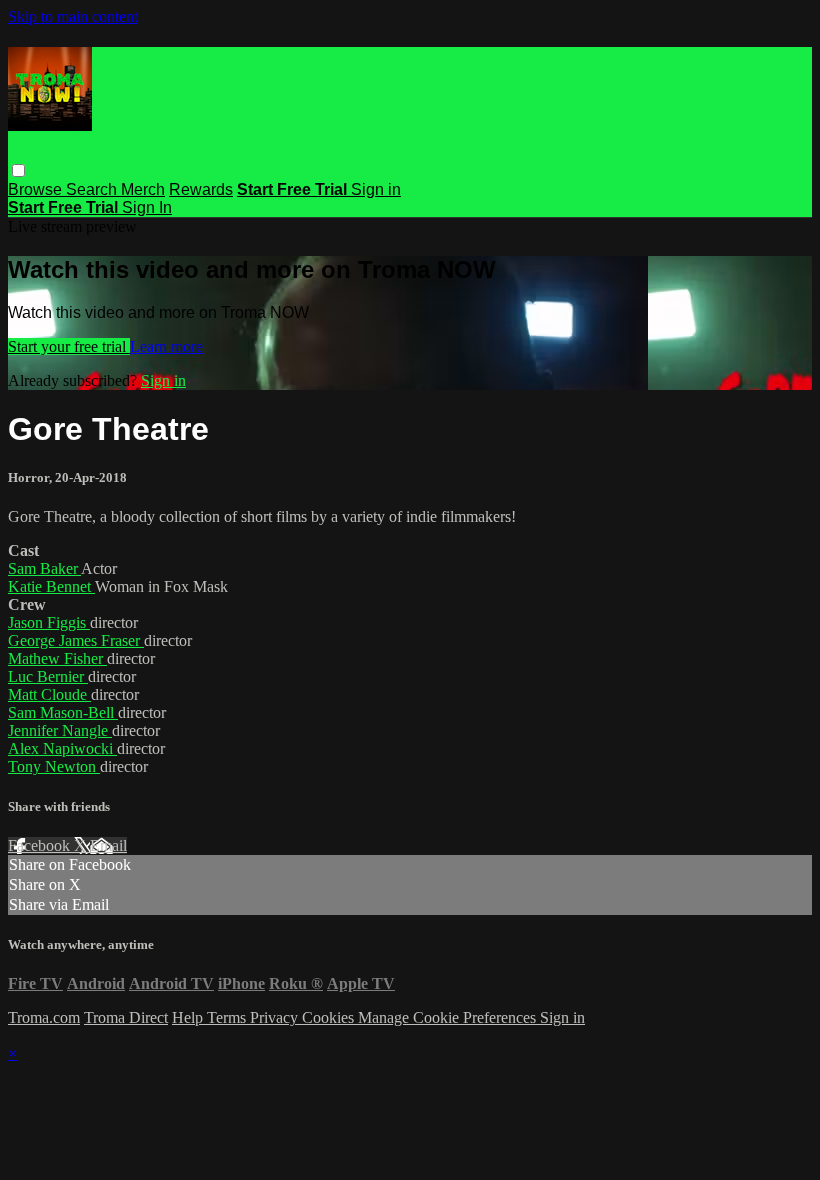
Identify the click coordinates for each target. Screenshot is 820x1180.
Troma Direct (126, 1017)
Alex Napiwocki (62, 748)
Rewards (201, 189)
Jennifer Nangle (60, 730)
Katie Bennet (51, 586)
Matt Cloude (49, 694)
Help (189, 1017)
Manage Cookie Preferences (449, 1017)
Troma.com (44, 1017)
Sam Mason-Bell (63, 712)
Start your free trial (69, 346)
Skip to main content (73, 16)
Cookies (330, 1017)
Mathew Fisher (57, 658)
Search (93, 189)
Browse (37, 189)
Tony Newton (54, 766)
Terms (228, 1017)
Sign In (147, 207)
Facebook (41, 845)
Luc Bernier (48, 676)
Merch (143, 189)
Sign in (376, 189)
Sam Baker (44, 568)
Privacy (276, 1017)
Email (108, 845)
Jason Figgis (49, 622)
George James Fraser (76, 640)
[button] (18, 170)
